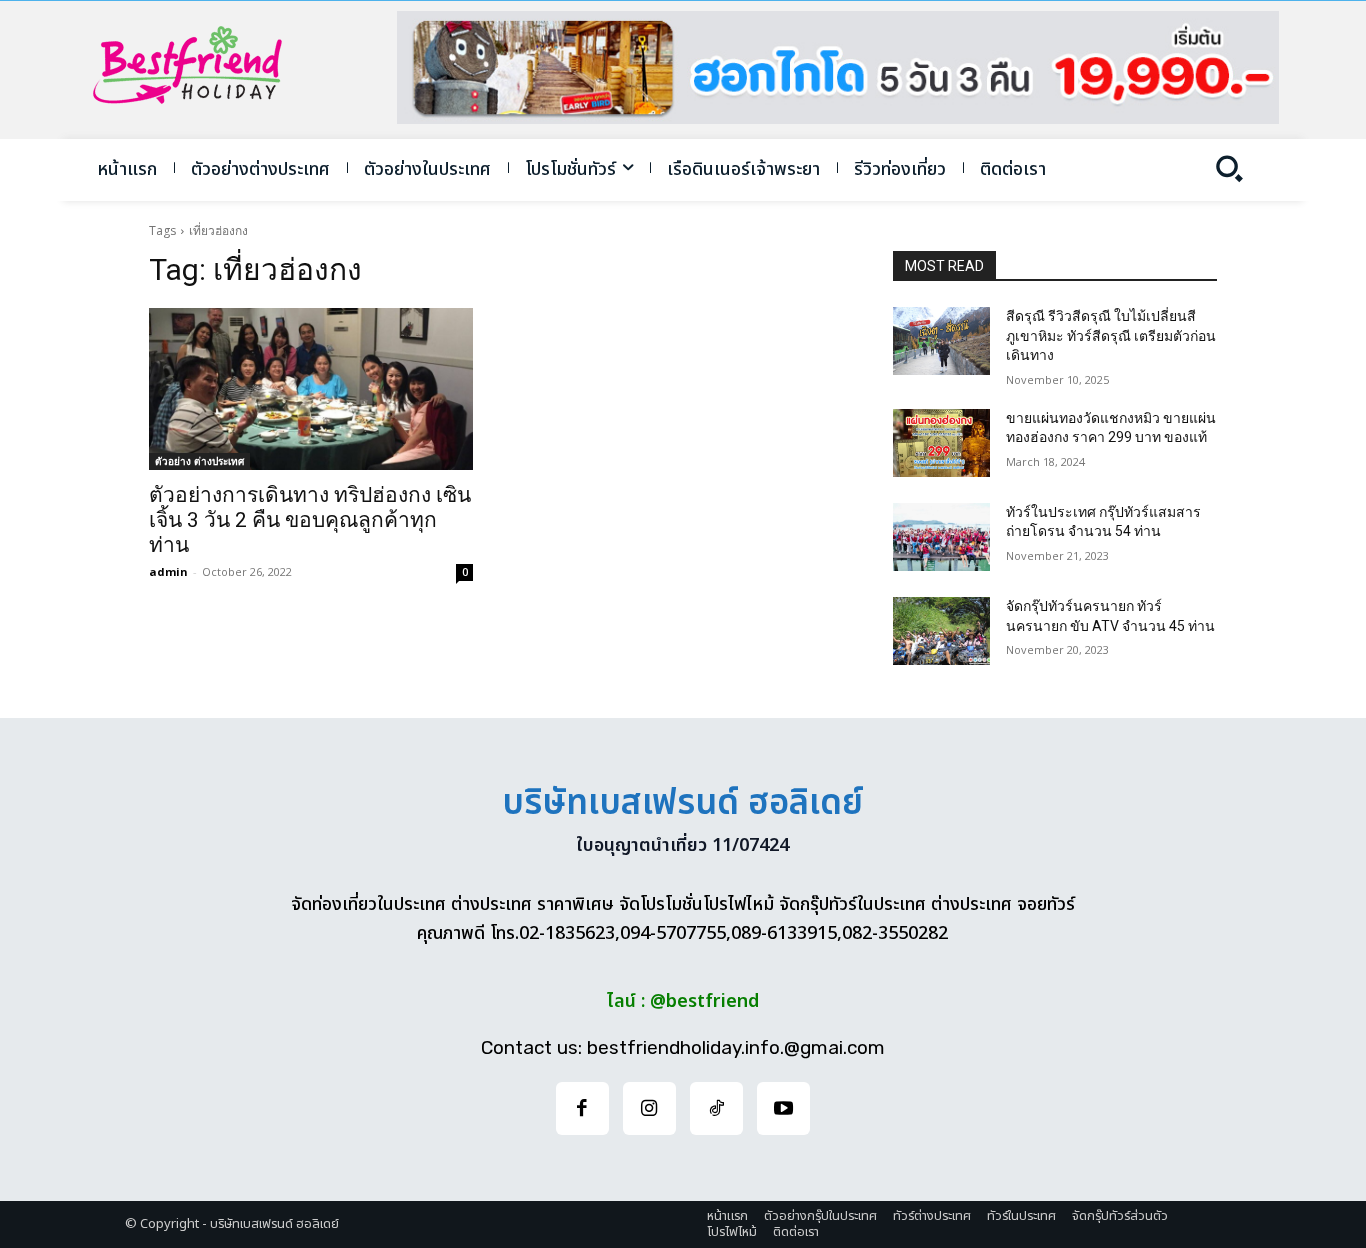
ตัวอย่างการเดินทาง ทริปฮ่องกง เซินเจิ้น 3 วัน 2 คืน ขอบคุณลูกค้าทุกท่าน (310, 520)
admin (168, 571)
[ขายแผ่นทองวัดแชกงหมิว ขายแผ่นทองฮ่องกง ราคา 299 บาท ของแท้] (941, 443)
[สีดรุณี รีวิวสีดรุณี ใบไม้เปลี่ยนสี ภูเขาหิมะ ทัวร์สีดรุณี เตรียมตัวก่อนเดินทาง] (941, 341)
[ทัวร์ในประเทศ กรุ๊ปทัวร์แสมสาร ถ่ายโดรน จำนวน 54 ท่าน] (941, 537)
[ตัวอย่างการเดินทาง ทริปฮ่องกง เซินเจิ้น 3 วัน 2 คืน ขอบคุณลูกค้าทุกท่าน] (311, 389)
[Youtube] (783, 1108)
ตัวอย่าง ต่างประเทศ (199, 461)
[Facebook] (582, 1108)
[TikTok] (716, 1108)
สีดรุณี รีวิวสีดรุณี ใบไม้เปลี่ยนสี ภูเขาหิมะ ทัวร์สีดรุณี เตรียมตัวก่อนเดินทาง (1111, 335)
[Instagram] (649, 1108)
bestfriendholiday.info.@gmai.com (736, 1047)
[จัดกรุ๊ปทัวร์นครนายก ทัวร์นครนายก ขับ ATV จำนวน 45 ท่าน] (941, 631)
